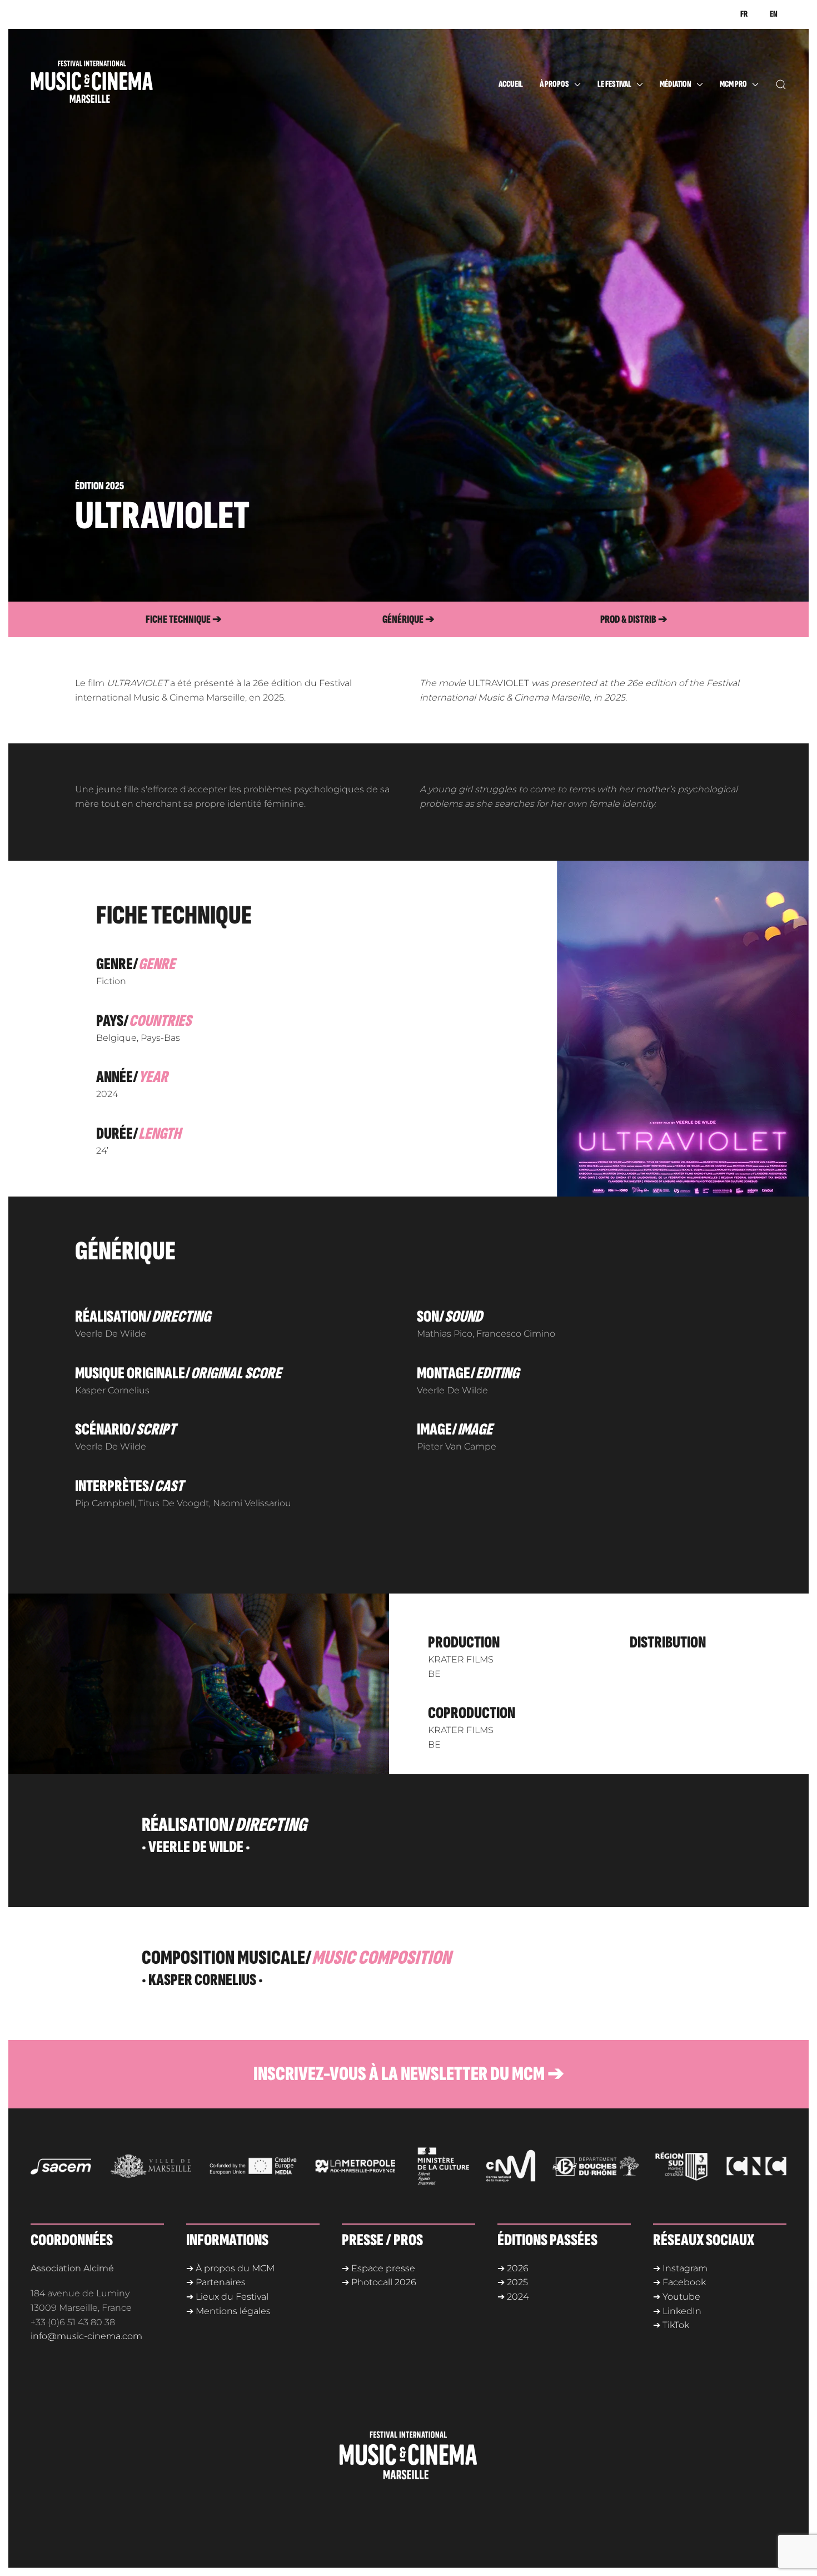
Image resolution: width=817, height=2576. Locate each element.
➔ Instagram (680, 2268)
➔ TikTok (671, 2325)
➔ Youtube (677, 2297)
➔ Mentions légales (228, 2311)
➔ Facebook (679, 2282)
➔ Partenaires (216, 2282)
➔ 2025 (513, 2282)
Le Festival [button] (614, 84)
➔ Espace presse (378, 2268)
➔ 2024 (513, 2297)
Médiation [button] (676, 84)
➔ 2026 (513, 2268)
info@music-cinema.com (86, 2336)
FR (744, 14)
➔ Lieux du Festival (227, 2297)
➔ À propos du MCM (230, 2268)
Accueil (511, 84)
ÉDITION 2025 (99, 486)
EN (774, 14)
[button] (781, 85)
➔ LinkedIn (677, 2311)
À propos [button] (554, 84)
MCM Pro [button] (733, 84)
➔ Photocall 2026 (379, 2282)
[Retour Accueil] (114, 85)
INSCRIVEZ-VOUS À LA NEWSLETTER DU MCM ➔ (409, 2074)
